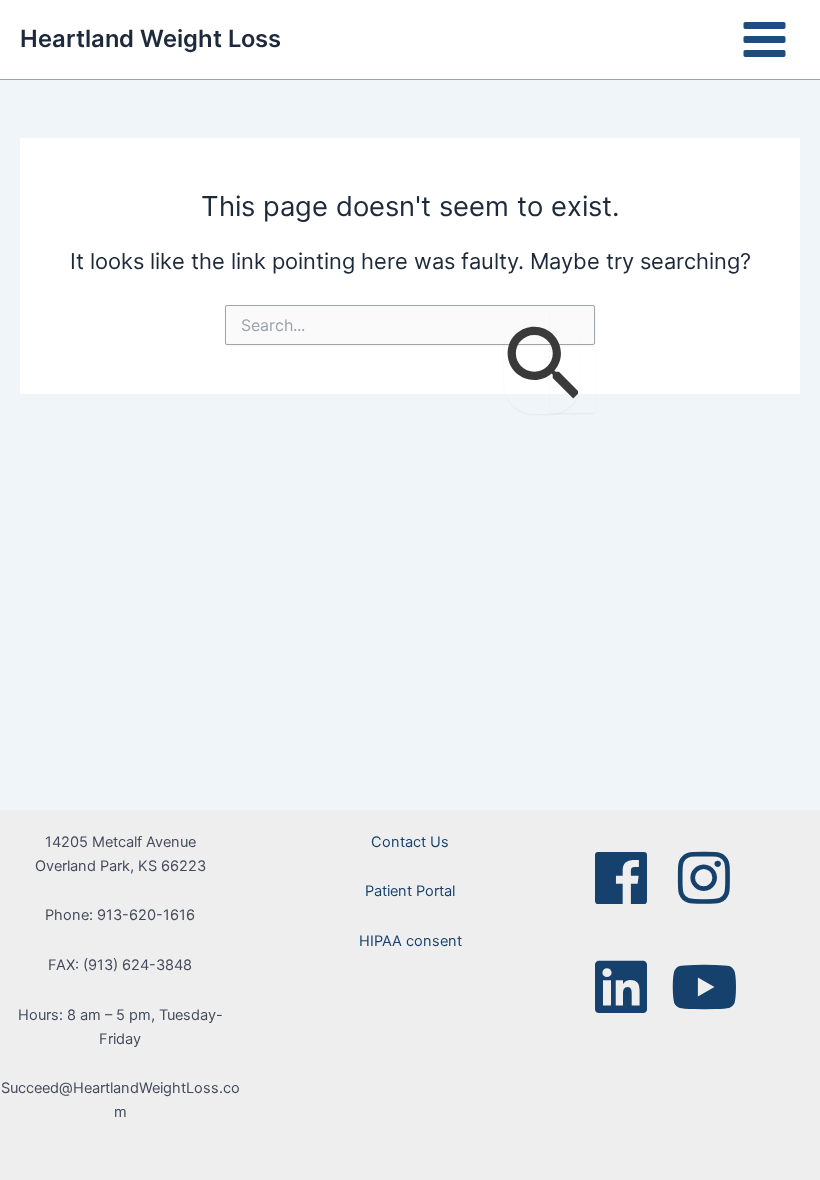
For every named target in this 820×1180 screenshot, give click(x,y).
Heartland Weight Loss (150, 38)
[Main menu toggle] (764, 39)
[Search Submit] (542, 365)
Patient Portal (410, 891)
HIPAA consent (410, 941)
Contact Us (410, 842)
